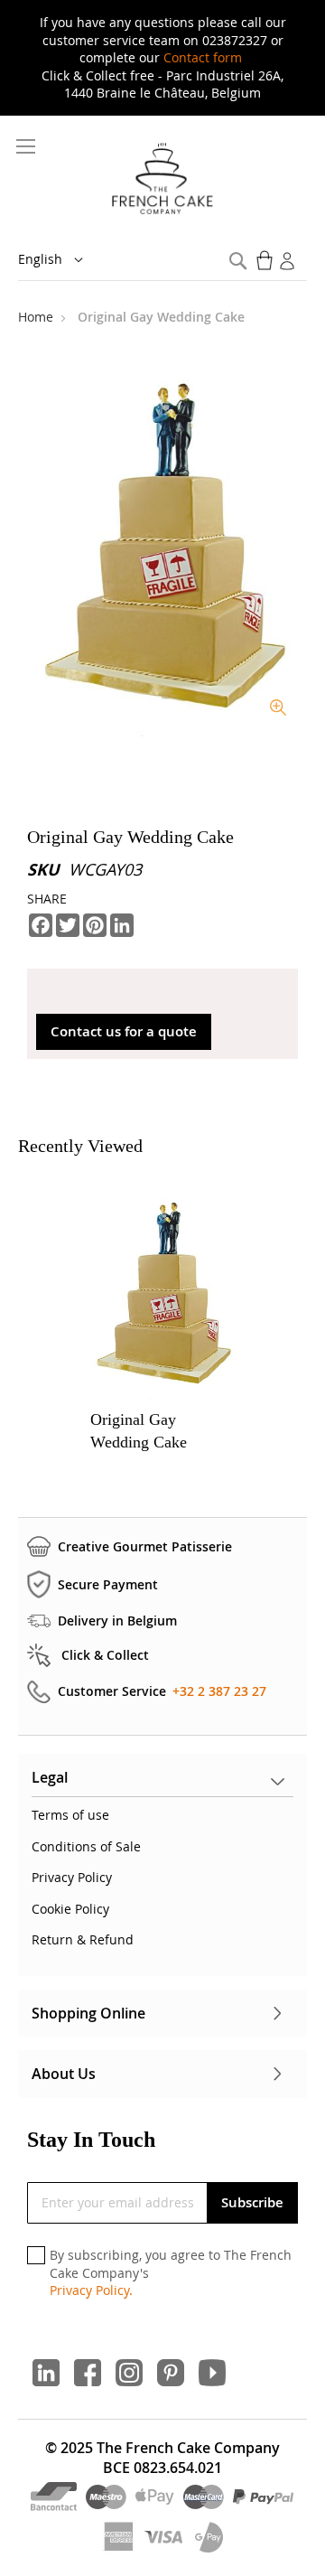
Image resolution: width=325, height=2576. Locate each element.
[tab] (162, 1782)
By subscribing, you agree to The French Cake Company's (171, 2272)
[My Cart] (266, 260)
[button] (63, 260)
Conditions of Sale (86, 1846)
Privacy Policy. (91, 2290)
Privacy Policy (72, 1877)
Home (37, 317)
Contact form (203, 57)
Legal (50, 1777)
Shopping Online (88, 2013)
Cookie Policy (70, 1909)
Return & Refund (83, 1939)
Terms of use (70, 1815)
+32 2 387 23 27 (219, 1691)
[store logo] (163, 180)
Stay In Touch (91, 2140)
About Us (64, 2074)
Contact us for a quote (124, 1031)
